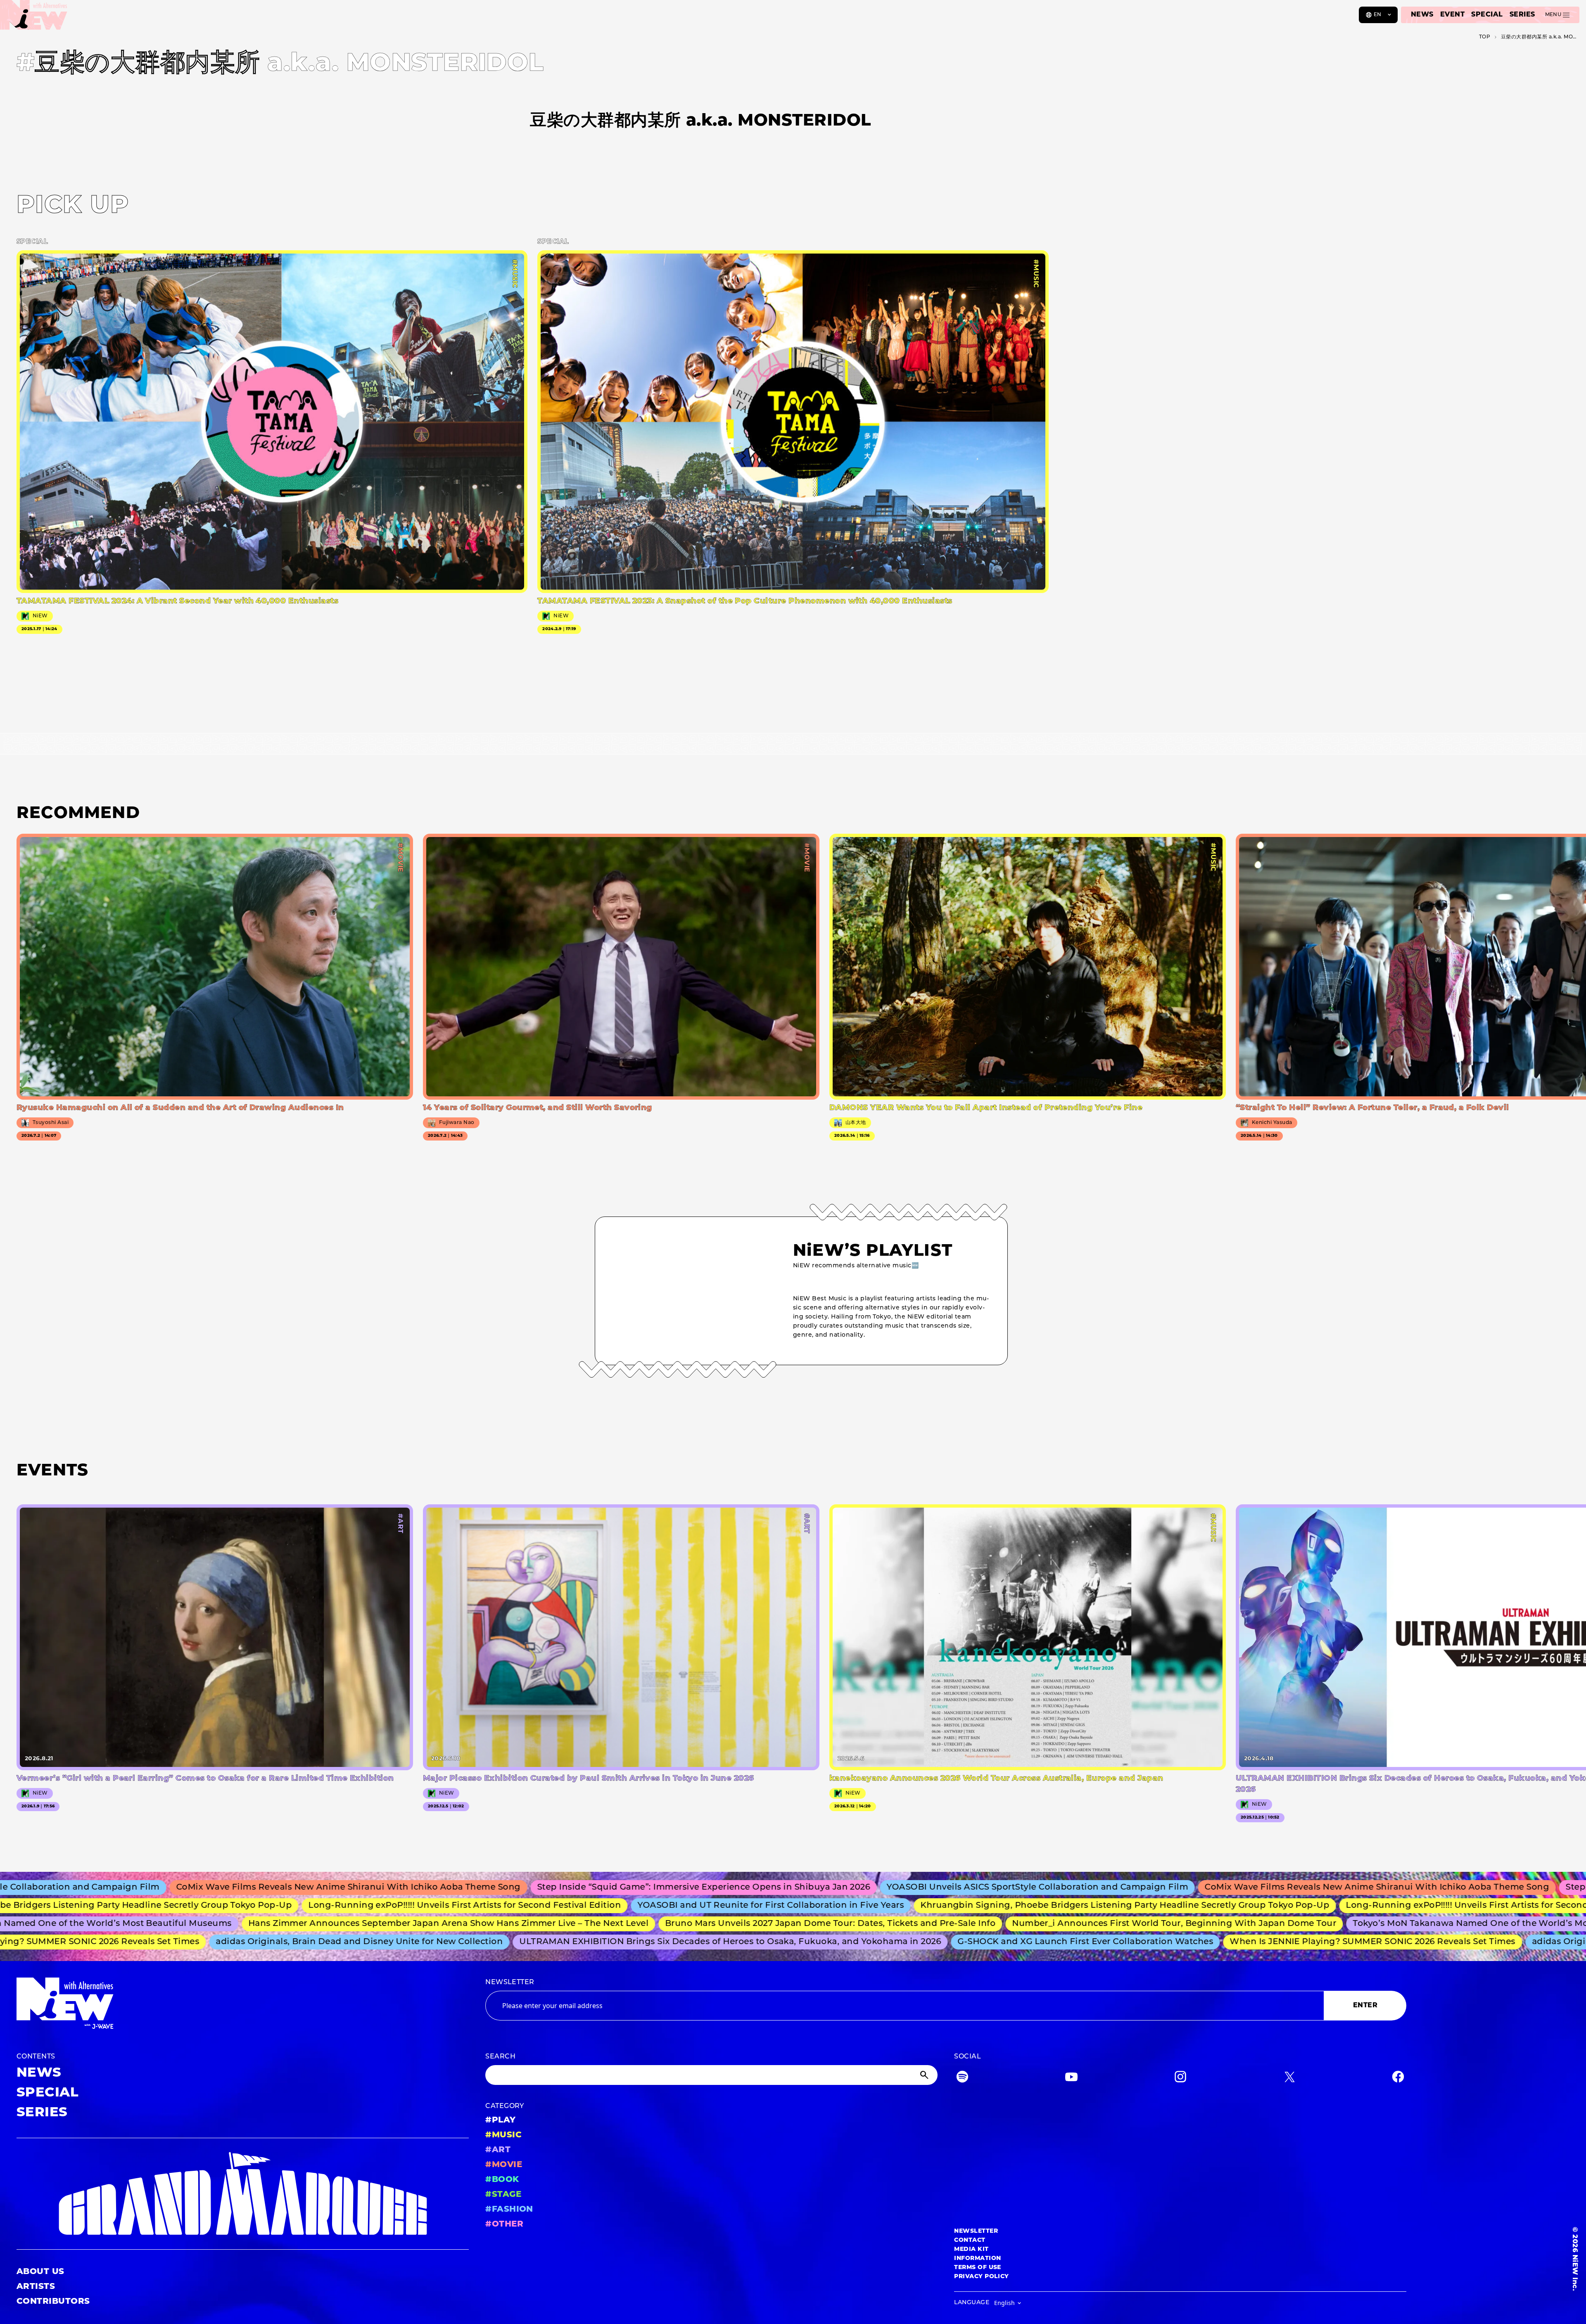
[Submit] (925, 2075)
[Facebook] (1398, 2079)
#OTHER (504, 2224)
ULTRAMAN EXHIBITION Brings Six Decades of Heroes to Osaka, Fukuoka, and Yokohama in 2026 (616, 1942)
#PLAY (500, 2120)
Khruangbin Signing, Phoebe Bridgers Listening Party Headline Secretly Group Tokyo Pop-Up (973, 1906)
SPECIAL (1487, 15)
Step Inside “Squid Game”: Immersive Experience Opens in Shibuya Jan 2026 (521, 1888)
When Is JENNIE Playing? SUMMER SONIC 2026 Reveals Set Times (1258, 1942)
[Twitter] (1289, 2079)
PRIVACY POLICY (982, 2277)
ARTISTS (36, 2287)
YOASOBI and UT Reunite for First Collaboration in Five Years (618, 1906)
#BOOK (502, 2180)
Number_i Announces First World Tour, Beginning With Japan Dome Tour (1043, 1924)
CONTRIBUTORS (53, 2302)
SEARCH (500, 2057)
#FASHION (509, 2210)
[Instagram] (1180, 2079)
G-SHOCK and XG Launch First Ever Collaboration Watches (971, 1942)
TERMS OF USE (978, 2268)
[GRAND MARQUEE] (243, 2194)
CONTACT (970, 2240)
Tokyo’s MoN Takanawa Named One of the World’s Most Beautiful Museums (1388, 1924)
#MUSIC (503, 2135)
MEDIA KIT (971, 2249)
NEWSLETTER (510, 1983)
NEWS (1422, 15)
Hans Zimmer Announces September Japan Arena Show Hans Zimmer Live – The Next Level (318, 1924)
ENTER (1365, 2006)
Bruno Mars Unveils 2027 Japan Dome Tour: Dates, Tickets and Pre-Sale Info (700, 1924)
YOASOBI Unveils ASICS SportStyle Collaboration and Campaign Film (855, 1888)
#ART (498, 2150)
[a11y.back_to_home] (34, 18)
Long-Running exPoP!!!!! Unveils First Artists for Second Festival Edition (312, 1906)
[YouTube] (1071, 2079)
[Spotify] (962, 2079)
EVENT (1452, 15)
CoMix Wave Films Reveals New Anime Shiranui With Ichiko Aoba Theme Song (1194, 1888)
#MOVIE (504, 2165)
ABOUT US (40, 2272)
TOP (1485, 37)
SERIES (1522, 15)
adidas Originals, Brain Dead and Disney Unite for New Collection (245, 1942)
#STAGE (503, 2195)
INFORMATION (977, 2259)
